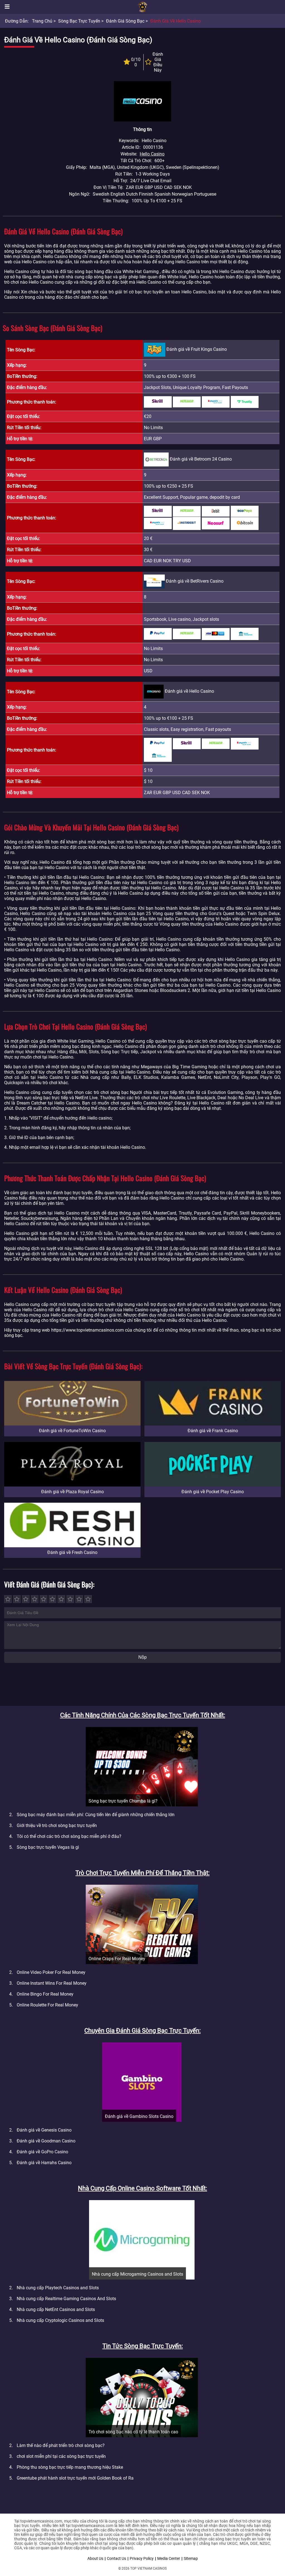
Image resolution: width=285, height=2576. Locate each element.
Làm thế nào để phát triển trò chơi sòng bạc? (61, 2445)
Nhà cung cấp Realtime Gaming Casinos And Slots (66, 2299)
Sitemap (191, 2558)
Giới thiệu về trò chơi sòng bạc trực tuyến (57, 1825)
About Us (95, 2558)
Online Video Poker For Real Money (51, 1972)
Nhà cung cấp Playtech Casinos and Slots (58, 2288)
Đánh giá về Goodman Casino (46, 2141)
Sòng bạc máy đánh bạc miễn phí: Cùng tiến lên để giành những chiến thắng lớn (96, 1815)
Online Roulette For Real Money (47, 2005)
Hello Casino (152, 154)
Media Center (169, 2558)
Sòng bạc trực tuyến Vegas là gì (48, 1847)
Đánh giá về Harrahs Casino (44, 2163)
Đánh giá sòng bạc (125, 21)
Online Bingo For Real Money (45, 1994)
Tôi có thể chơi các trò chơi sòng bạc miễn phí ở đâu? (69, 1836)
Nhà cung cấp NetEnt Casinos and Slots (56, 2309)
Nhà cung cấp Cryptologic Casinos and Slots (60, 2320)
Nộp (142, 1657)
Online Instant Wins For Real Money (52, 1983)
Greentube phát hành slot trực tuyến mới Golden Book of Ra (75, 2478)
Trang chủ (42, 21)
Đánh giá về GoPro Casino (42, 2152)
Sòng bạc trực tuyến (79, 21)
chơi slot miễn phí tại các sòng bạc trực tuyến (61, 2456)
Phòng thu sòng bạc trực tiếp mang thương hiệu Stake (70, 2467)
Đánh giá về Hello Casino (175, 21)
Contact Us (116, 2558)
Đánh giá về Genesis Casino (44, 2130)
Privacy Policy (142, 2558)
